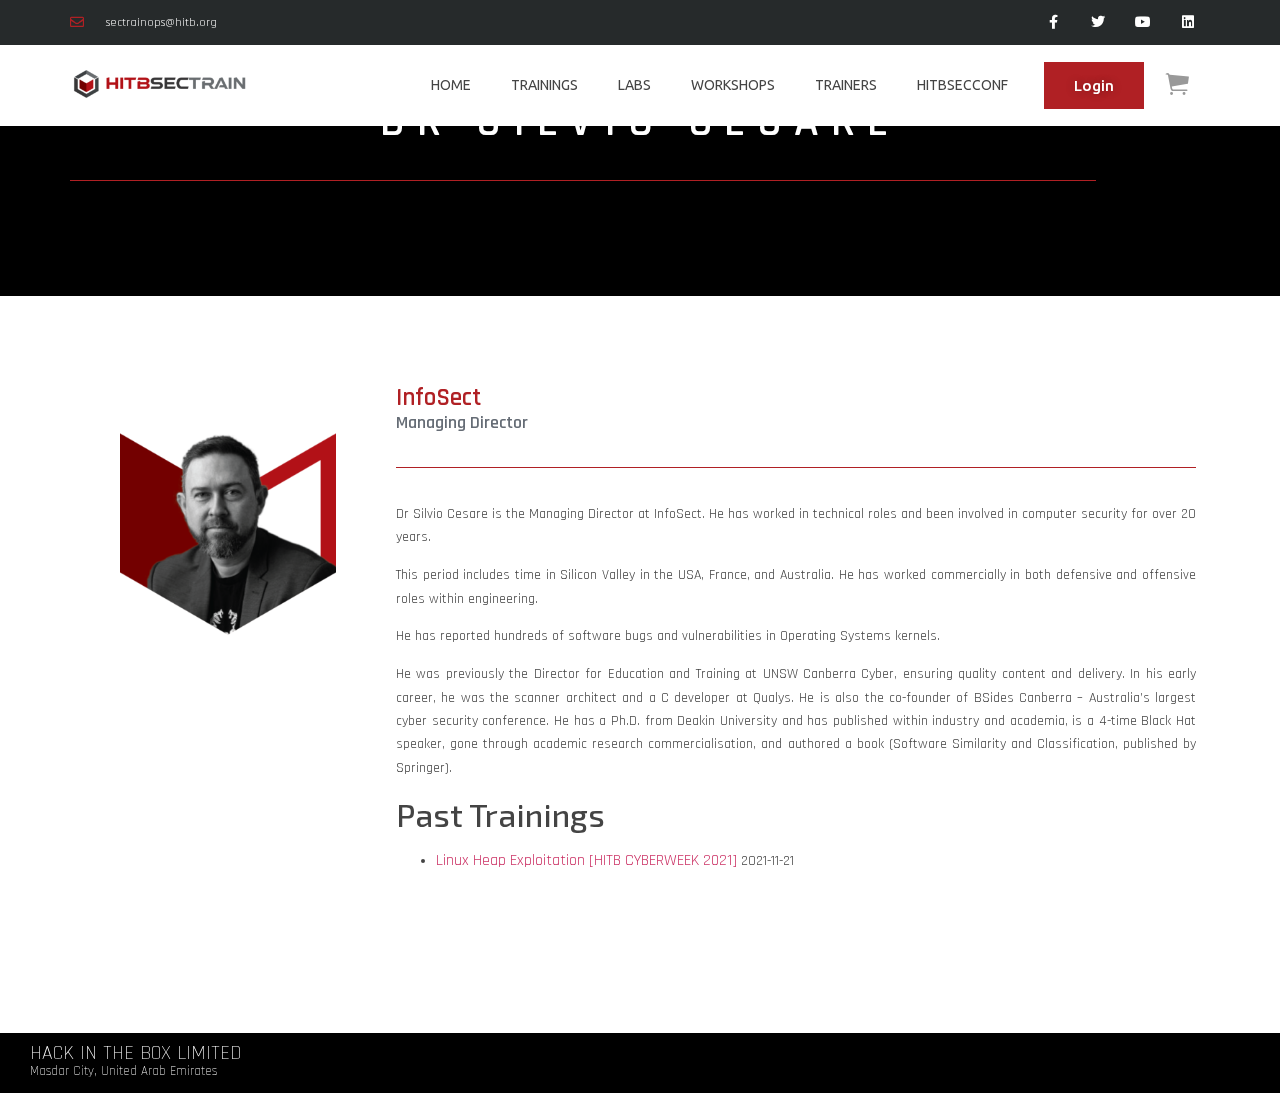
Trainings (544, 85)
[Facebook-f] (1053, 22)
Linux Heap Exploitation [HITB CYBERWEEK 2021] (586, 860)
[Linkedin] (1187, 22)
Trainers (846, 85)
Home (451, 85)
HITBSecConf (962, 85)
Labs (634, 85)
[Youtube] (1142, 22)
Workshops (733, 85)
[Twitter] (1098, 22)
